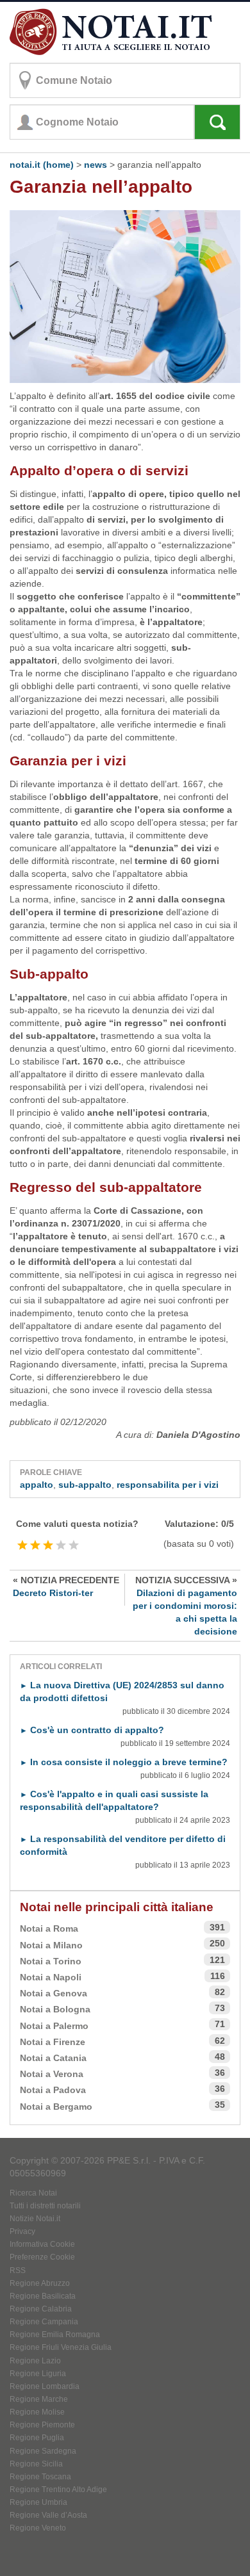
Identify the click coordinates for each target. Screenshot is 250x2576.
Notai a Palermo (54, 2026)
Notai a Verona (52, 2074)
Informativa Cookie (42, 2244)
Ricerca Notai (33, 2193)
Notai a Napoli (51, 1977)
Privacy (22, 2231)
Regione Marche (39, 2399)
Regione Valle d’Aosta (48, 2515)
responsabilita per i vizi (168, 1485)
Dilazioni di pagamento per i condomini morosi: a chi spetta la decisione (185, 1606)
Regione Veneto (38, 2528)
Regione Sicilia (36, 2464)
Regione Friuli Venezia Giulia (61, 2347)
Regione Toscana (40, 2477)
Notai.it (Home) (42, 165)
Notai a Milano (51, 1945)
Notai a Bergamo (56, 2107)
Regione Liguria (38, 2374)
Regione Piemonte (42, 2425)
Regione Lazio (35, 2361)
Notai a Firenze (53, 2042)
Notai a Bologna (55, 2009)
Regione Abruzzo (40, 2283)
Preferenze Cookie (42, 2257)
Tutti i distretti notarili (45, 2206)
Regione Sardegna (43, 2451)
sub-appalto (85, 1485)
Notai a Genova (54, 1993)
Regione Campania (44, 2322)
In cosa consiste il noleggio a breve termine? (124, 1762)
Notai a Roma (49, 1928)
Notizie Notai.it (35, 2219)
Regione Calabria (41, 2309)
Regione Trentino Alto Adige (58, 2490)
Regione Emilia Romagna (55, 2335)
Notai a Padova (53, 2090)
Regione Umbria (38, 2502)
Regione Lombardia (45, 2386)
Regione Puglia (37, 2438)
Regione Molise (37, 2412)
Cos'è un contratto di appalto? (92, 1730)
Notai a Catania (53, 2058)
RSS (18, 2270)
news (96, 165)
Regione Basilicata (43, 2296)
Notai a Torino (51, 1961)
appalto (37, 1485)
